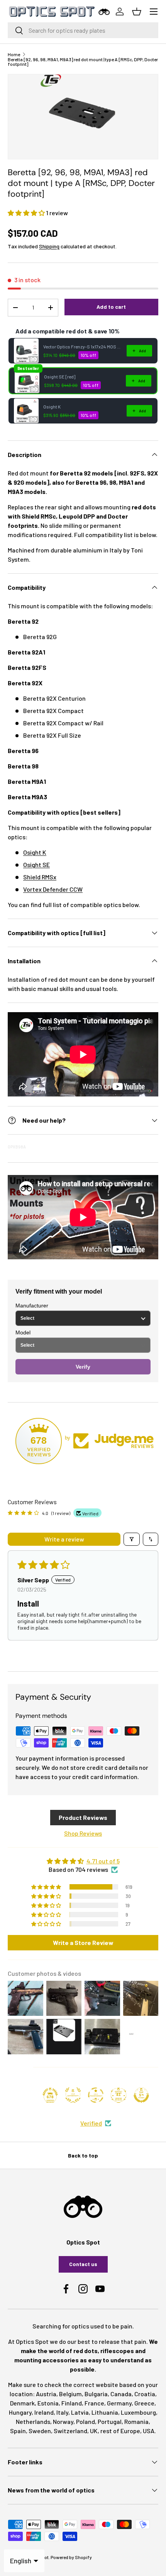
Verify (83, 1367)
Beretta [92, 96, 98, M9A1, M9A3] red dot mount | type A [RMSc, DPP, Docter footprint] (83, 62)
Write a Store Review (83, 1942)
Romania (136, 2421)
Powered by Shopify (71, 2557)
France (94, 2403)
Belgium (70, 2394)
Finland (72, 2403)
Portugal (110, 2421)
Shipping (49, 246)
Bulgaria (96, 2394)
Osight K (52, 407)
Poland (86, 2421)
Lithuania (105, 2412)
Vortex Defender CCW (53, 889)
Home (14, 54)
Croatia (145, 2394)
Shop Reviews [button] (83, 1833)
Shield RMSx (40, 877)
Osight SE (36, 865)
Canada (121, 2394)
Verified (91, 2123)
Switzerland (70, 2431)
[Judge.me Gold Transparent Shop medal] (96, 2095)
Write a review (64, 1539)
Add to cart (111, 307)
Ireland (44, 2412)
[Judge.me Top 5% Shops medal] (141, 2095)
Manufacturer (32, 1306)
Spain (18, 2431)
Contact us (83, 2264)
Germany (119, 2403)
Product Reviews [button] (83, 1817)
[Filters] (132, 1539)
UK (94, 2431)
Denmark (22, 2403)
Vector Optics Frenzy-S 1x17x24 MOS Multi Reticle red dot (83, 346)
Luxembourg (138, 2412)
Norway (63, 2421)
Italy (62, 2412)
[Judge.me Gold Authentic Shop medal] (73, 2095)
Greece (144, 2403)
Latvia (80, 2412)
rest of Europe (120, 2431)
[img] (83, 1861)
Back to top (83, 2155)
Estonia (48, 2403)
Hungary (20, 2412)
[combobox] (83, 30)
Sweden (40, 2431)
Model (23, 1332)
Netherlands (33, 2421)
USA (149, 2431)
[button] (27, 213)
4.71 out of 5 (103, 1861)
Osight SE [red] (60, 377)
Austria (46, 2394)
